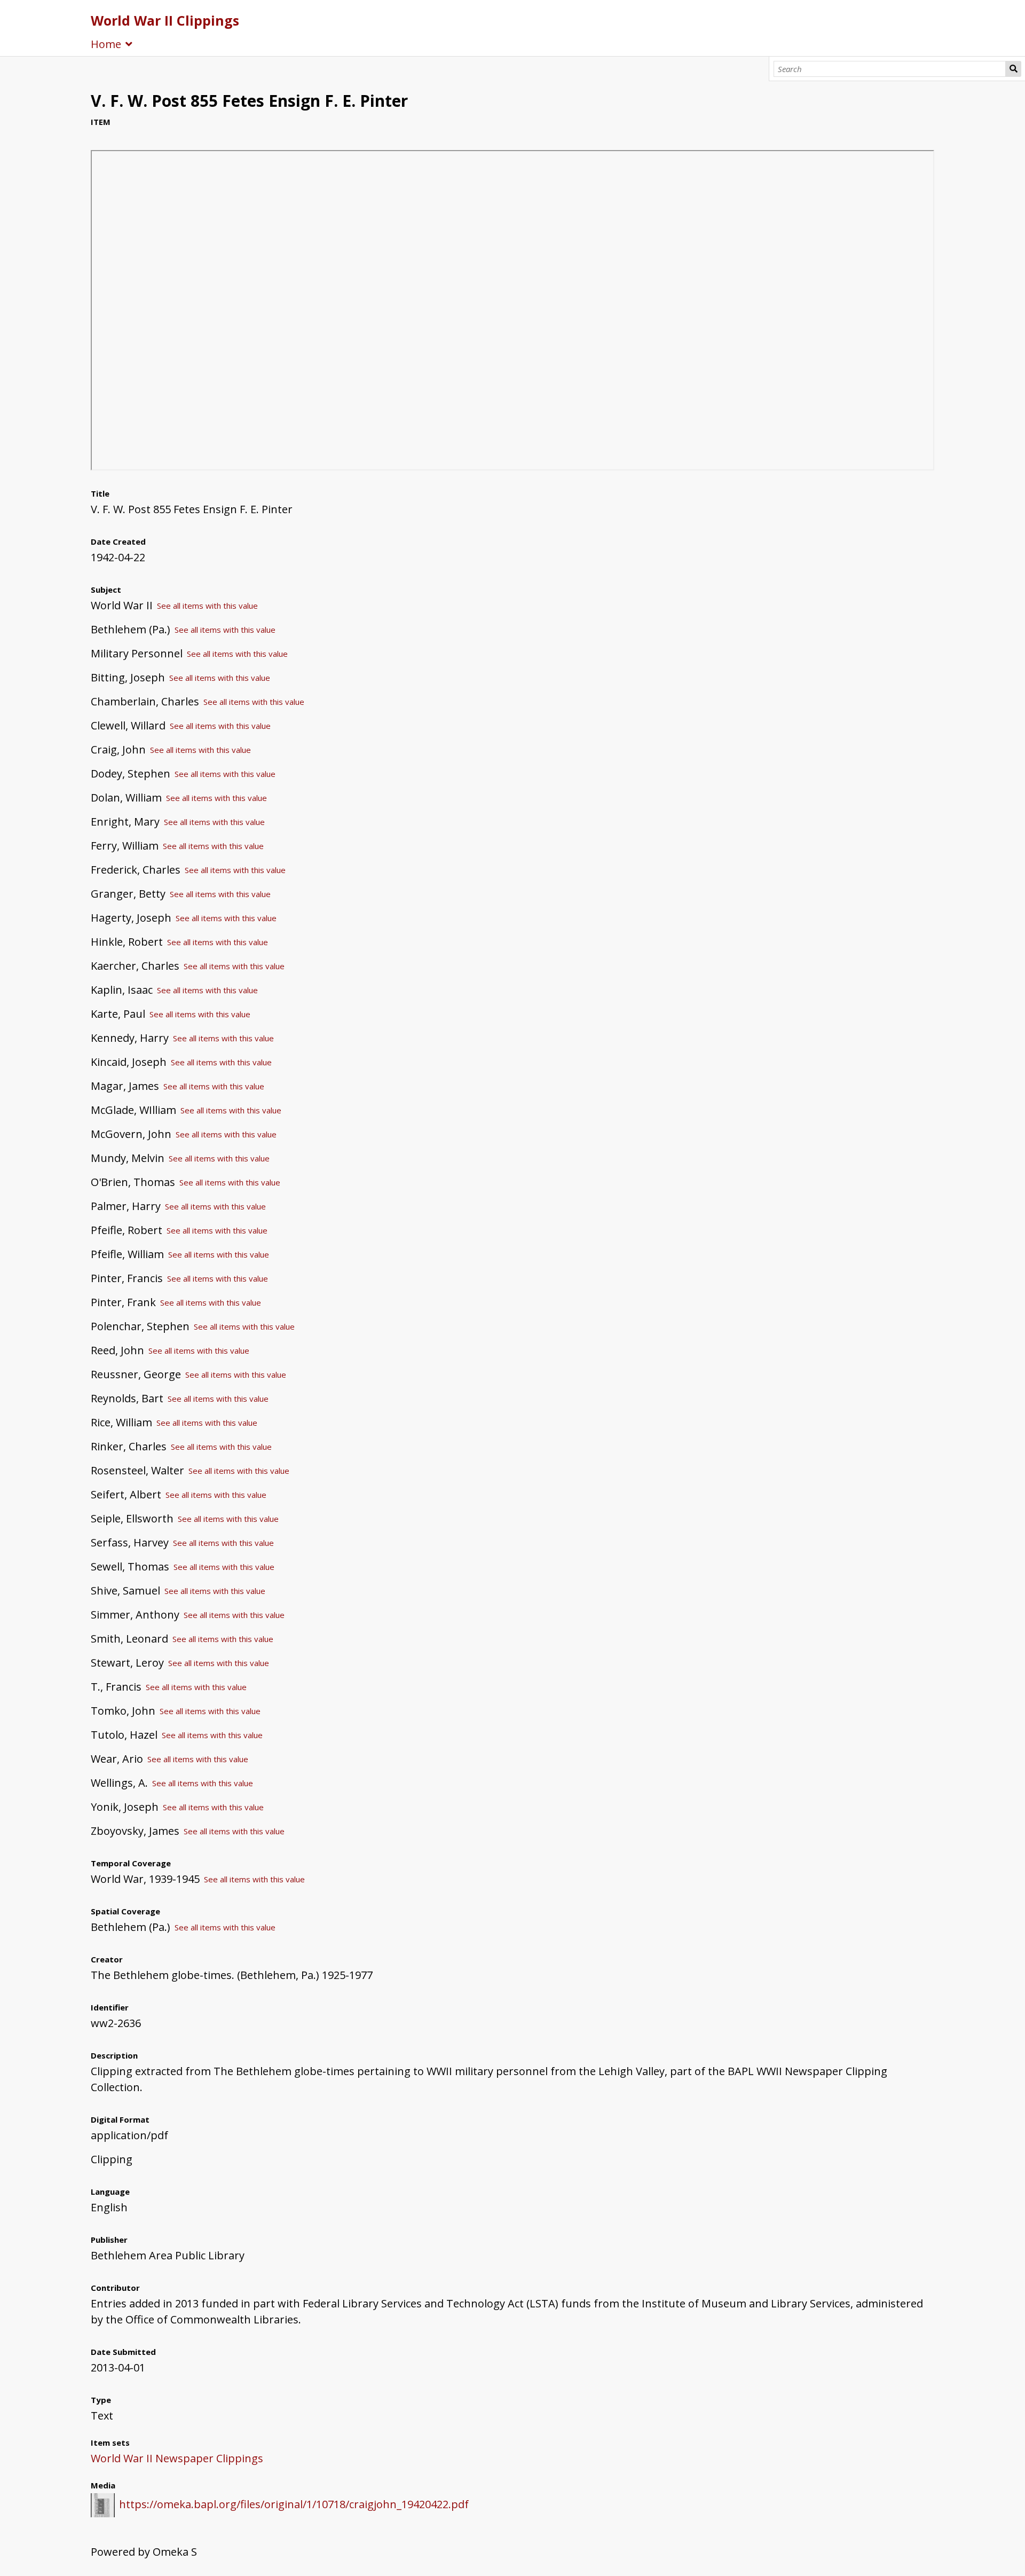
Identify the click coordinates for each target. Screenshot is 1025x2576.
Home (106, 44)
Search (1013, 69)
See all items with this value (207, 606)
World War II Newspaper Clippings (177, 2458)
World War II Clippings (165, 20)
